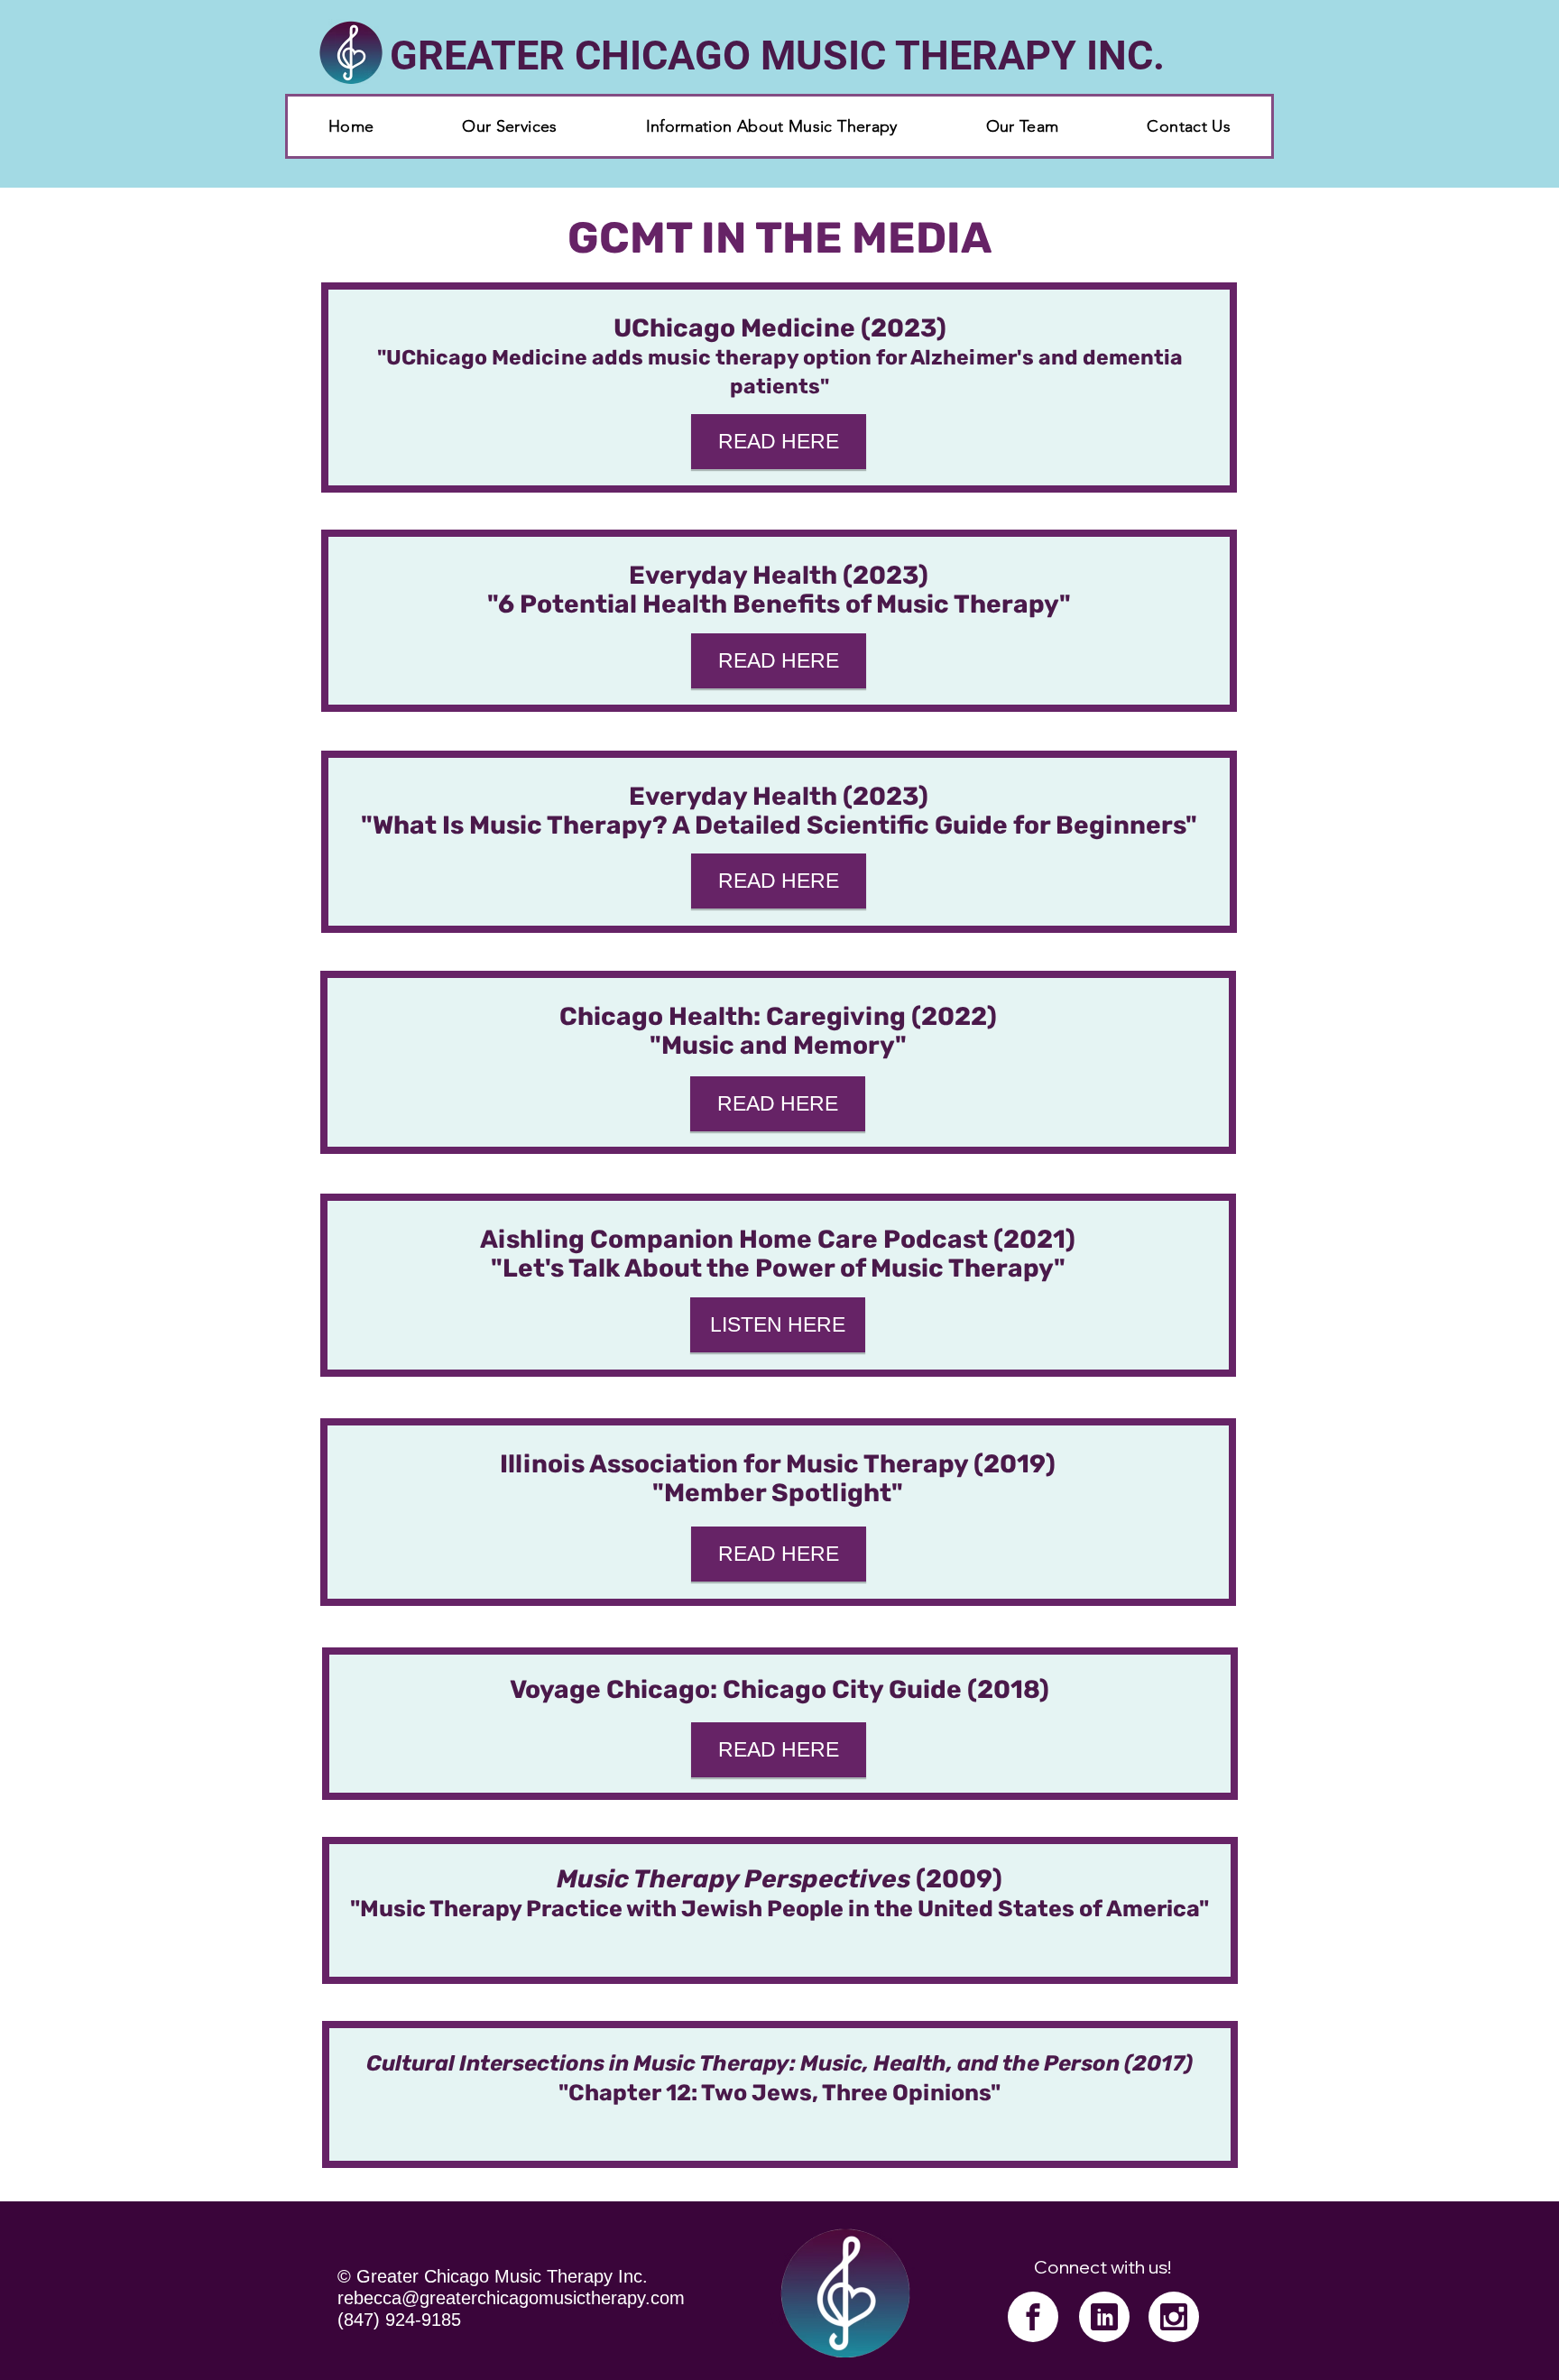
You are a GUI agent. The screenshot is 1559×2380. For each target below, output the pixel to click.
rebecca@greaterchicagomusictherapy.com (511, 2298)
